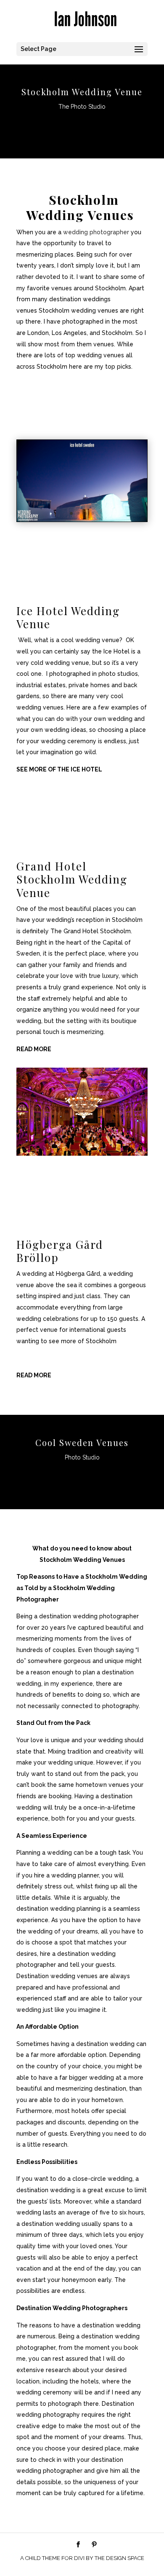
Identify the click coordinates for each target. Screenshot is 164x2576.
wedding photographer (96, 232)
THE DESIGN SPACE (119, 2558)
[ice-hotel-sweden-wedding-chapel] (82, 519)
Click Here (82, 128)
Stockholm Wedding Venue (82, 92)
